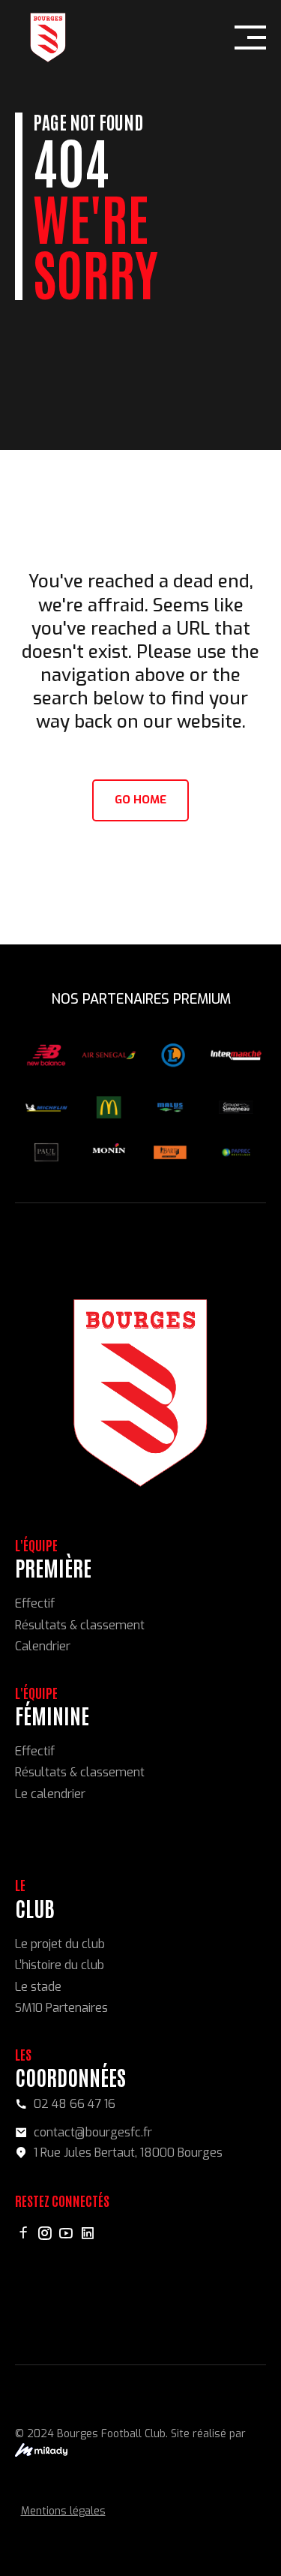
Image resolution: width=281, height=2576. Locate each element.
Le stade (38, 1987)
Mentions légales (63, 2511)
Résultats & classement (80, 1625)
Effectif (35, 1603)
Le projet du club (60, 1944)
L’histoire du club (60, 1965)
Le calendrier (50, 1794)
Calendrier (43, 1646)
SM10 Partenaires (61, 2008)
